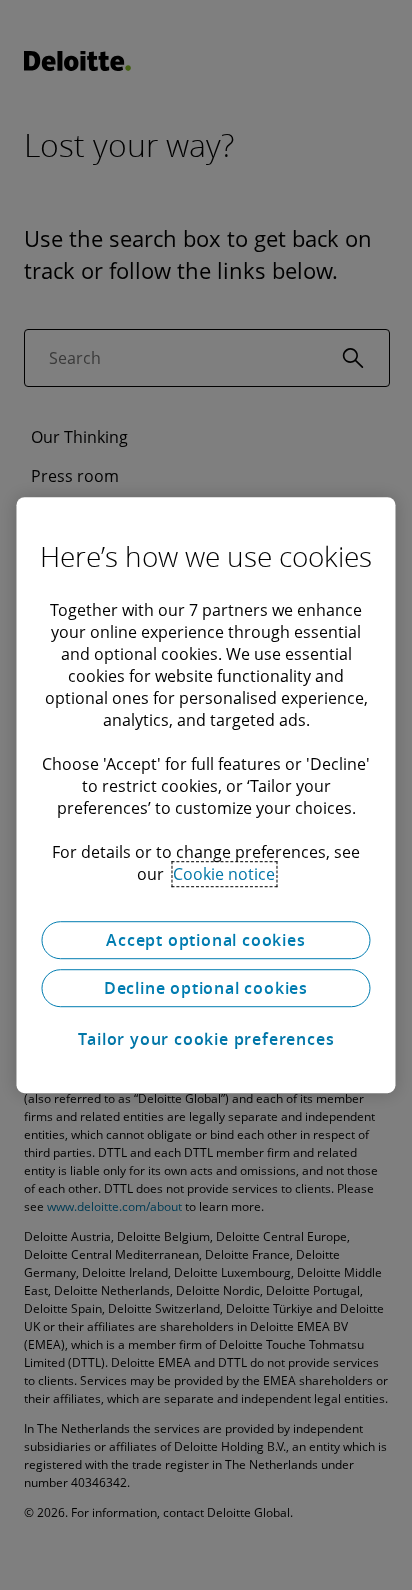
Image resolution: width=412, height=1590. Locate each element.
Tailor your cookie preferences (206, 1039)
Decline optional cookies (206, 988)
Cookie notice (224, 874)
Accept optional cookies (205, 940)
